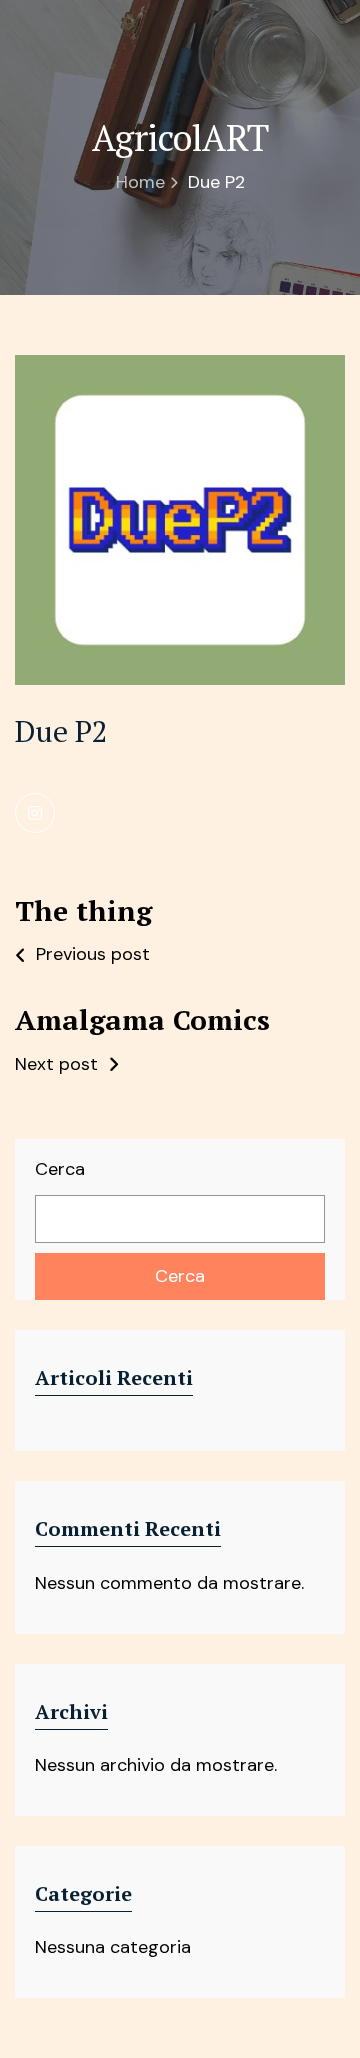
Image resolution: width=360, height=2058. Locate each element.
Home (140, 182)
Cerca (60, 1169)
